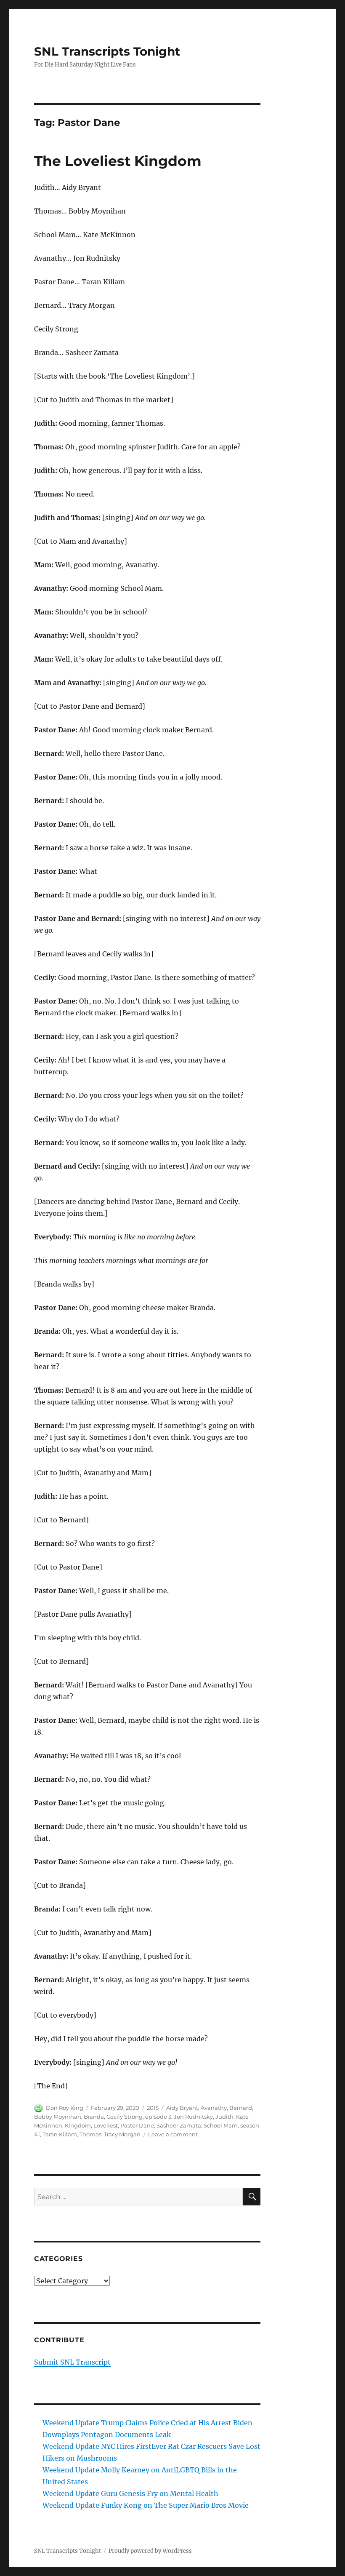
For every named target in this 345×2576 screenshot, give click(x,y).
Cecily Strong (125, 2117)
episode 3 (158, 2117)
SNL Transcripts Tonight (107, 51)
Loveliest (106, 2125)
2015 (153, 2108)
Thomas (90, 2134)
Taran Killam (60, 2134)
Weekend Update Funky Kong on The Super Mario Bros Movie (146, 2505)
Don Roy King (65, 2108)
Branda (94, 2117)
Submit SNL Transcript (72, 2362)
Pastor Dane (137, 2125)
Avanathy (214, 2108)
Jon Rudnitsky (193, 2117)
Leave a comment (173, 2134)
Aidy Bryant (182, 2108)
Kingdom (78, 2125)
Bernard (241, 2108)
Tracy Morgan (122, 2134)
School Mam (221, 2125)
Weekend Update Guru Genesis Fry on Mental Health (130, 2493)
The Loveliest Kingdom (118, 161)
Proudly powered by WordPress (150, 2551)
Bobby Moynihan (58, 2117)
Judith (224, 2117)
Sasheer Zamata (179, 2125)
